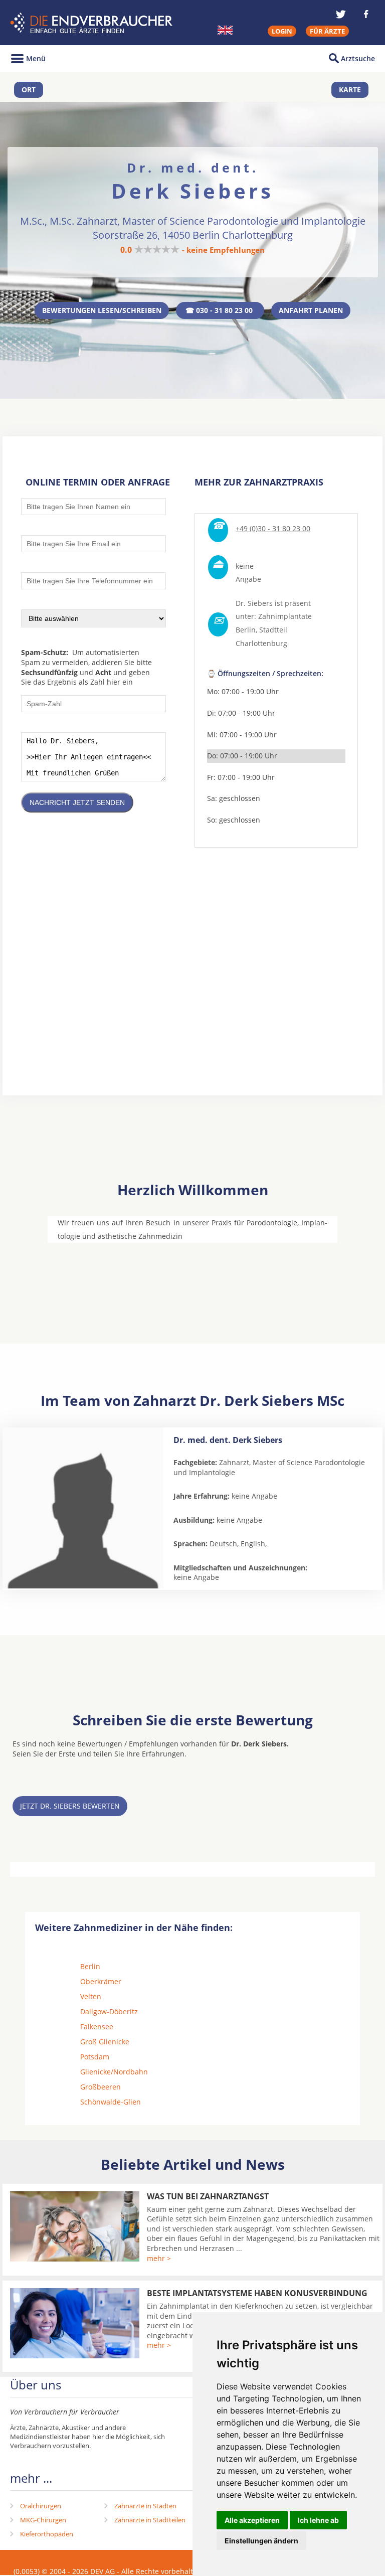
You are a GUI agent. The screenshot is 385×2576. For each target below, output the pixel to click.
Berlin (90, 1966)
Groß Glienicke (105, 2042)
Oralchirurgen (41, 2506)
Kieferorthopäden (47, 2534)
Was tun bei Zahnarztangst (208, 2196)
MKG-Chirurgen (43, 2520)
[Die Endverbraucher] (92, 23)
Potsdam (95, 2057)
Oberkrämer (101, 1981)
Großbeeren (101, 2087)
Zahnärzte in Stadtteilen (150, 2520)
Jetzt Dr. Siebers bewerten (70, 1806)
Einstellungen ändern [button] (261, 2541)
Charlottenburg (261, 643)
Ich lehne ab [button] (318, 2520)
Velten (91, 1996)
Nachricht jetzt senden (77, 802)
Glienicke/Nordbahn (114, 2072)
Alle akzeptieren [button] (252, 2520)
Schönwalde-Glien (111, 2102)
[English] (225, 30)
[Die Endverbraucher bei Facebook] (366, 14)
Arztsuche (358, 58)
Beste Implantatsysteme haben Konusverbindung (257, 2293)
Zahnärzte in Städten (145, 2506)
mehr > (159, 2258)
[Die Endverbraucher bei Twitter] (341, 14)
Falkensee (97, 2027)
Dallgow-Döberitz (109, 2011)
